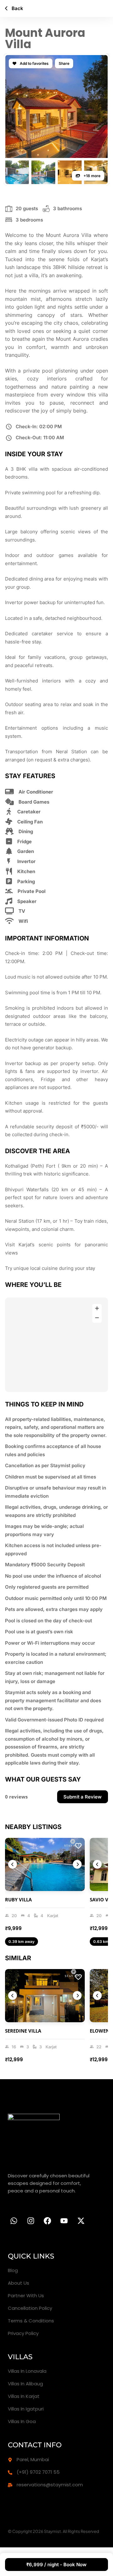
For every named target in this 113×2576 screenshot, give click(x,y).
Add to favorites (34, 63)
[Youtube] (64, 2221)
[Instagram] (30, 2221)
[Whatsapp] (14, 2221)
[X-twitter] (81, 2221)
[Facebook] (47, 2221)
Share (64, 63)
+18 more (91, 176)
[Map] (56, 1345)
